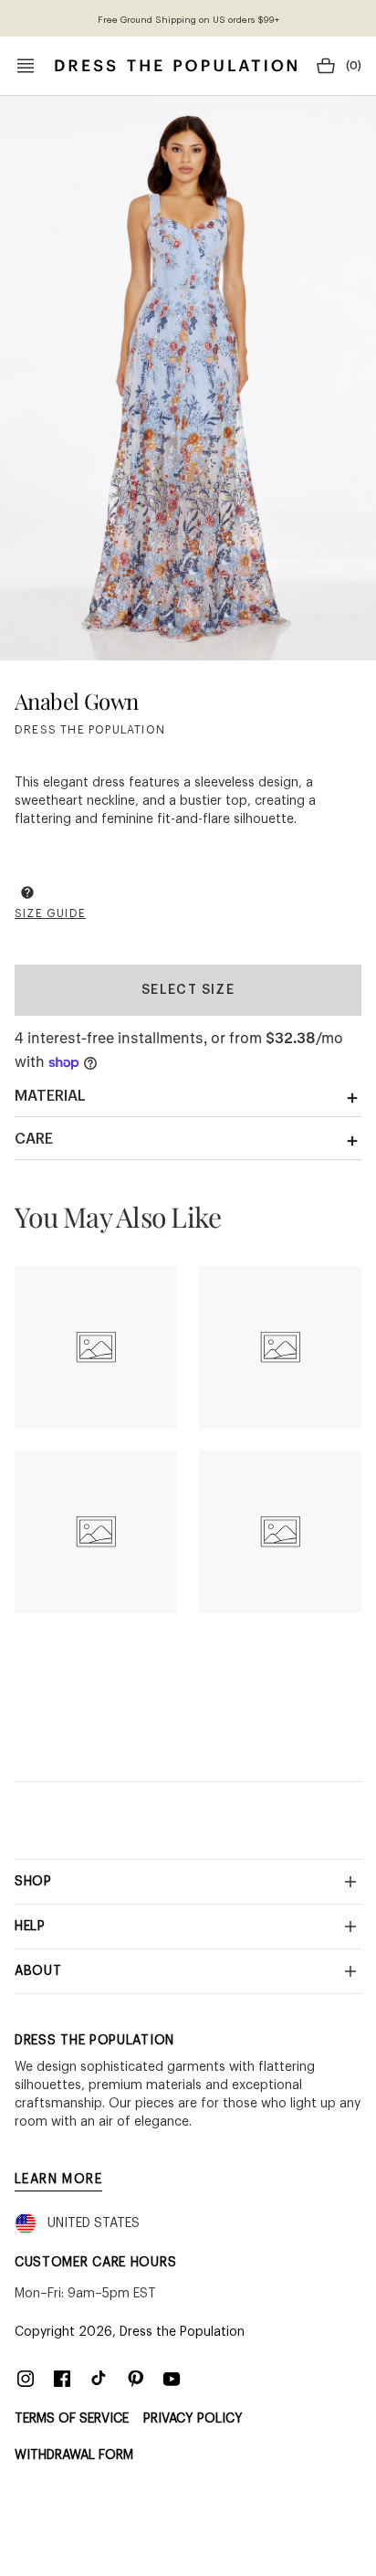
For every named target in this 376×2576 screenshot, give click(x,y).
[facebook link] (62, 2379)
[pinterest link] (135, 2379)
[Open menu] (26, 66)
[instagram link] (26, 2379)
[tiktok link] (99, 2379)
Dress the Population (182, 2332)
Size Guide (50, 913)
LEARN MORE (58, 2180)
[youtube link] (172, 2379)
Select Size (188, 990)
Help (30, 1927)
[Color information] (27, 892)
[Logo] (176, 66)
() (354, 66)
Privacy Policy (193, 2419)
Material (50, 1096)
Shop (33, 1882)
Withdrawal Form (74, 2455)
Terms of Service (72, 2419)
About (38, 1971)
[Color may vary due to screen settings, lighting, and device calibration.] (27, 895)
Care (34, 1139)
